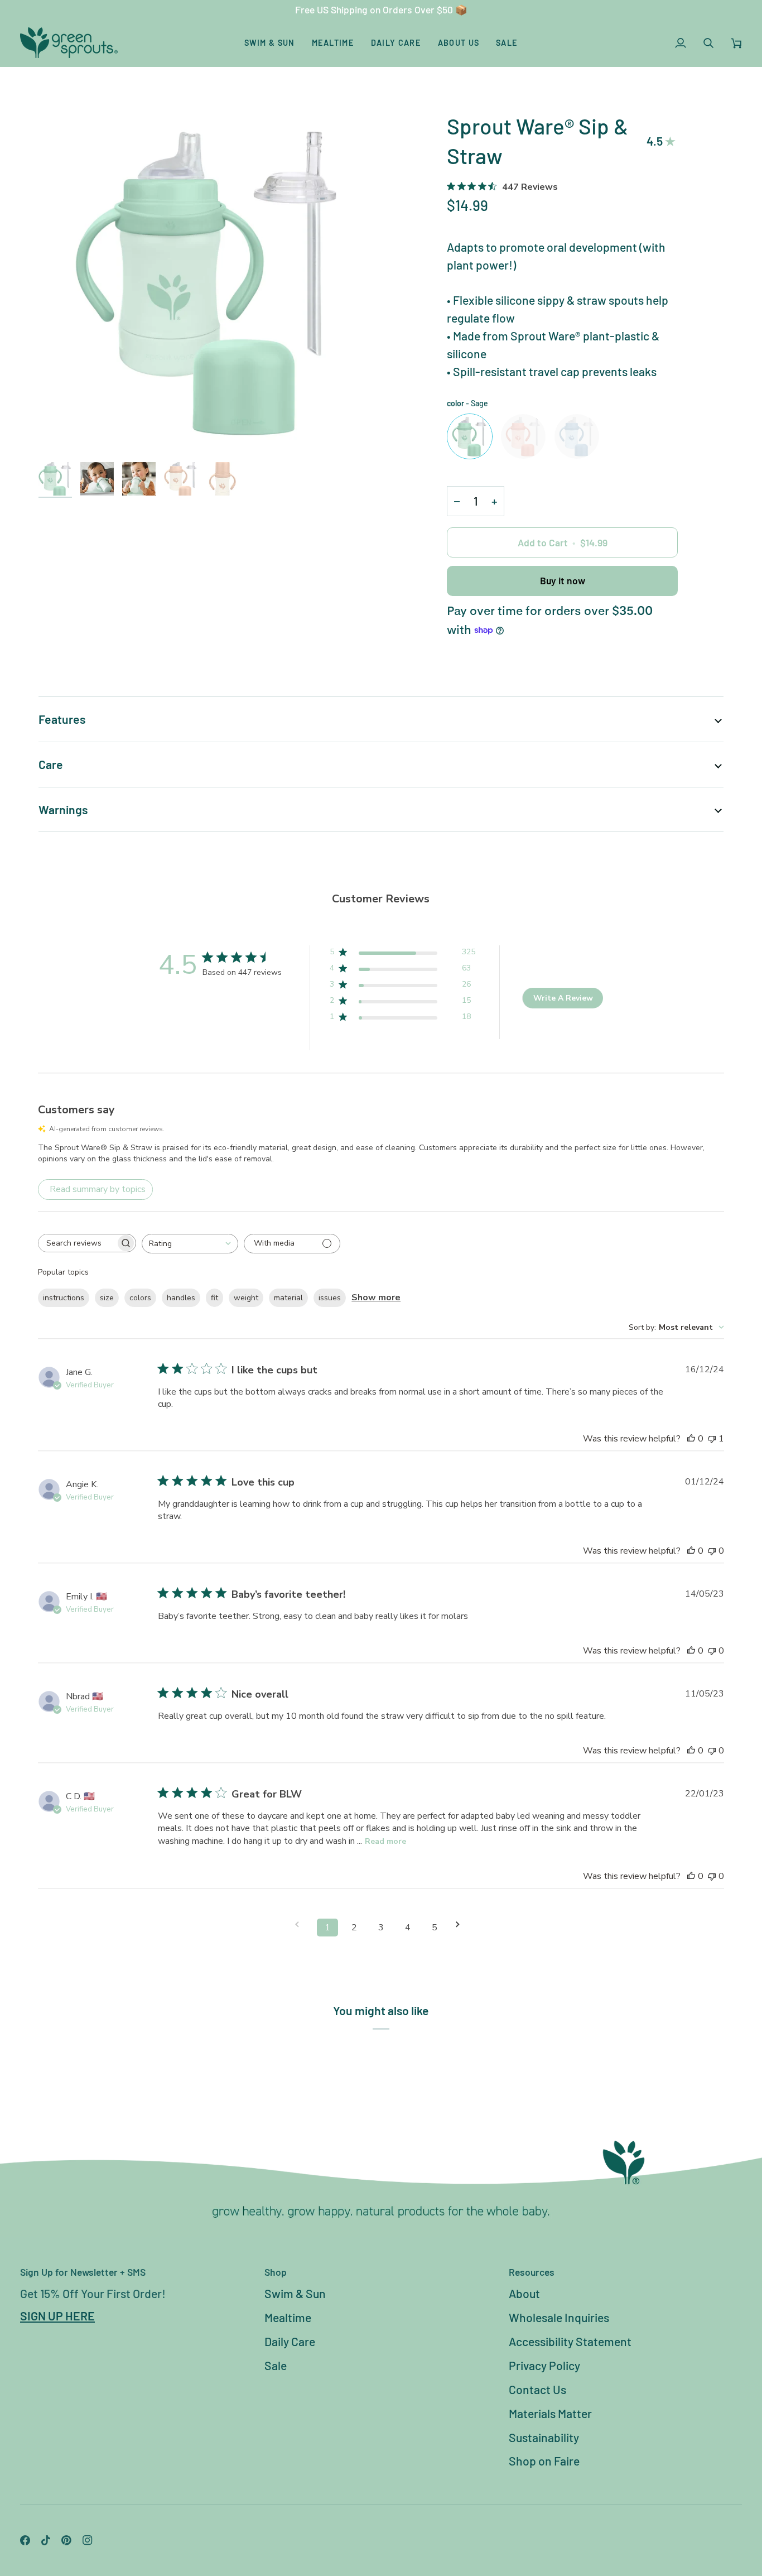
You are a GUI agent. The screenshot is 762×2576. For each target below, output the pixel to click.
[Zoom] (210, 282)
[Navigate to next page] (461, 1924)
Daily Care (290, 2341)
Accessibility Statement (570, 2341)
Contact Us (537, 2389)
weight (246, 1298)
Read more (385, 1841)
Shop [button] (276, 2272)
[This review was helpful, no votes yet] (691, 1439)
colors (140, 1298)
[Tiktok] (46, 2540)
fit (214, 1298)
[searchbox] (77, 1243)
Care (51, 764)
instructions (64, 1298)
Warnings (63, 809)
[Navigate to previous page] (301, 1924)
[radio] (470, 436)
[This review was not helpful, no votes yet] (712, 1551)
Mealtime (288, 2317)
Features (62, 719)
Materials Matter (550, 2413)
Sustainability (544, 2437)
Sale (276, 2365)
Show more (376, 1297)
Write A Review (563, 998)
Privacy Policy (544, 2365)
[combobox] (190, 1244)
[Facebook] (25, 2540)
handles (181, 1298)
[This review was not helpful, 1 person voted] (712, 1439)
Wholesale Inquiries (559, 2317)
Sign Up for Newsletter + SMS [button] (83, 2272)
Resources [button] (532, 2272)
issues (330, 1298)
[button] (270, 43)
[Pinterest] (66, 2540)
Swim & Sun (295, 2293)
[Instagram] (88, 2540)
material (288, 1298)
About (524, 2293)
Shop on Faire (544, 2461)
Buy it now (563, 580)
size (107, 1298)
